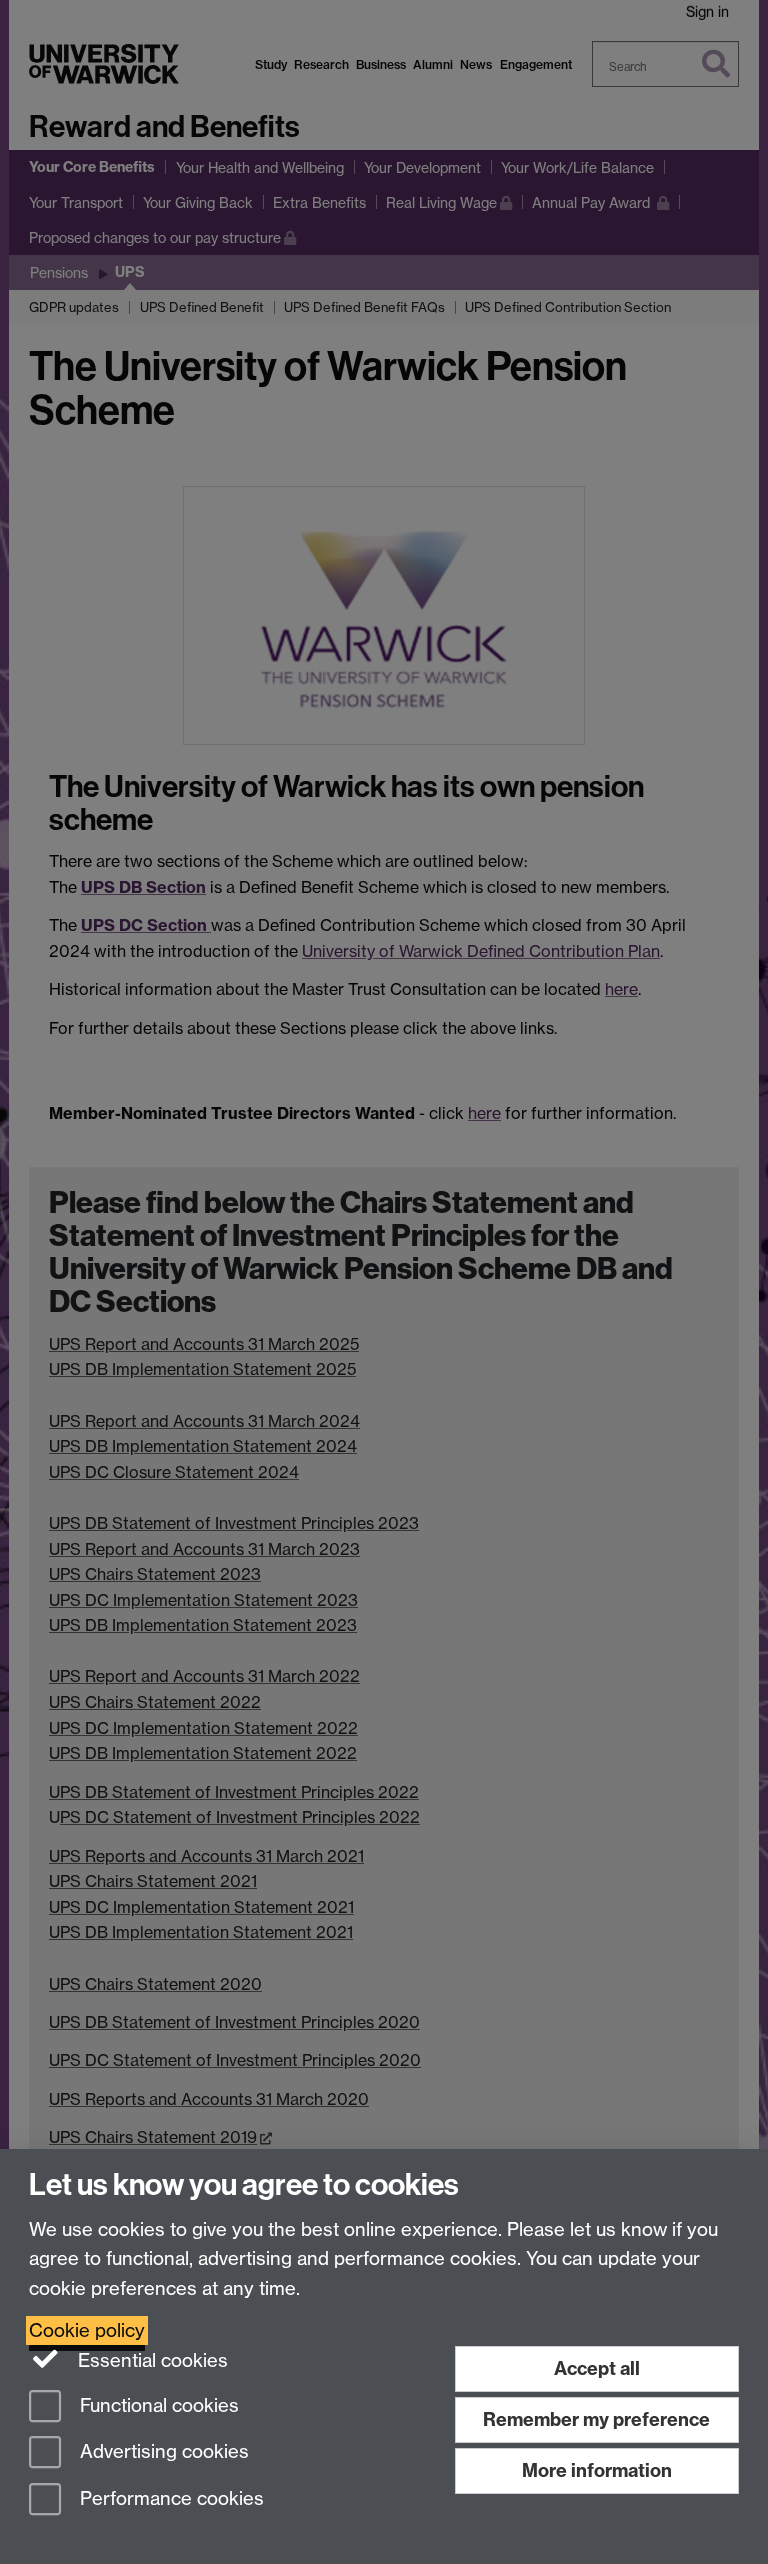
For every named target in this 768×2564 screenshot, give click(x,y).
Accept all (597, 2368)
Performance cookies (169, 2499)
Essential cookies (150, 2360)
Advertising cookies (162, 2452)
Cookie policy (87, 2330)
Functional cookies (157, 2405)
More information (597, 2470)
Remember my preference (596, 2419)
